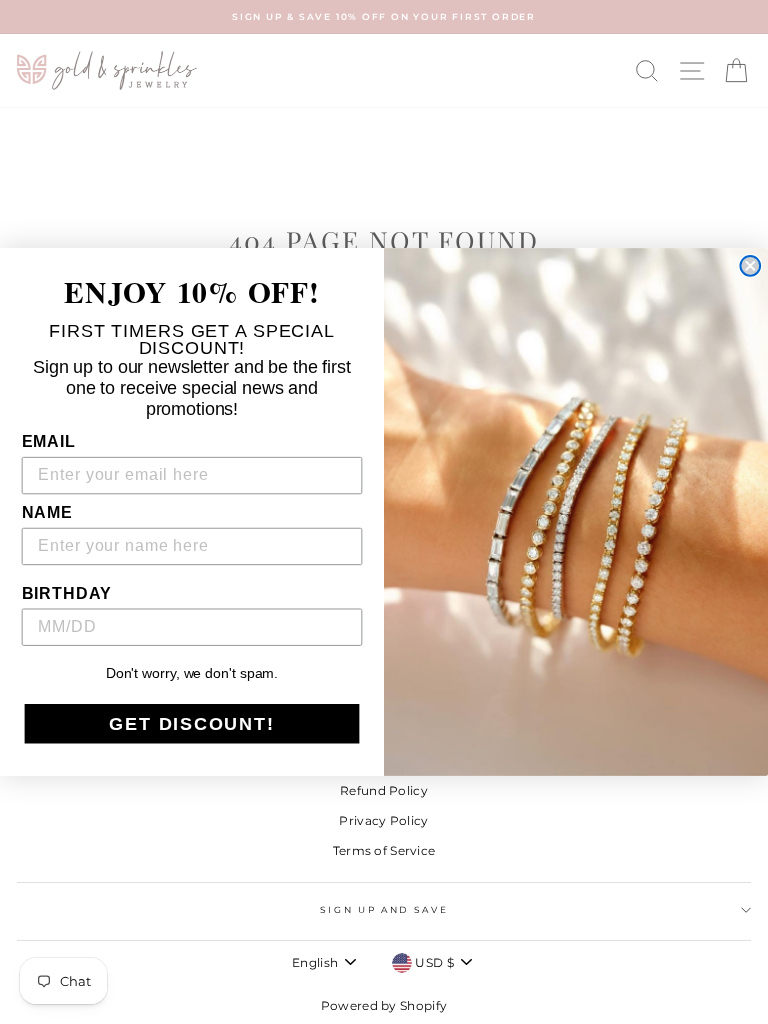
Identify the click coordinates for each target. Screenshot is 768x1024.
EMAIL (49, 441)
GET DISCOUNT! (191, 724)
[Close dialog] (750, 266)
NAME (47, 512)
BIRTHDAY (67, 593)
